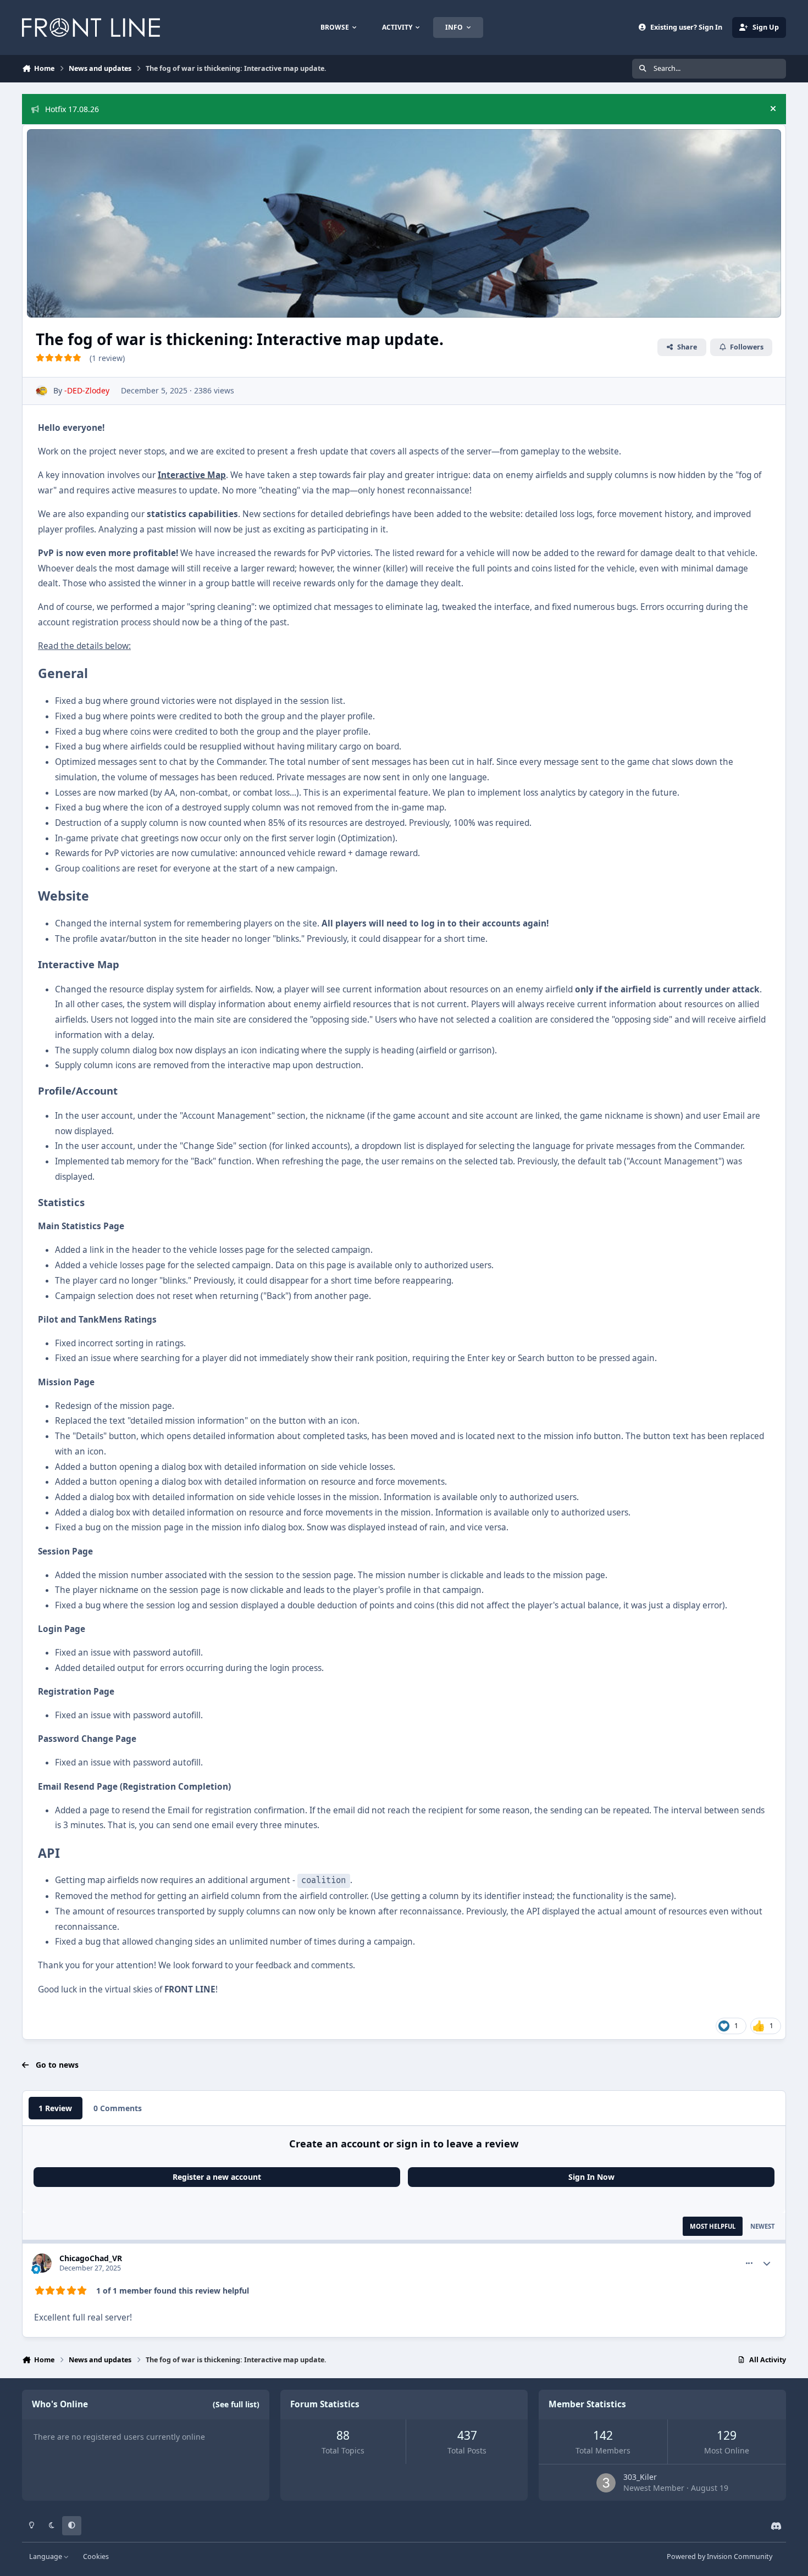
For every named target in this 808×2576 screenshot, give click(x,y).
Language (46, 2556)
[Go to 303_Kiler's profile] (606, 2483)
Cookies (96, 2556)
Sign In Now (591, 2177)
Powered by (720, 2556)
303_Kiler (640, 2477)
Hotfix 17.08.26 (72, 109)
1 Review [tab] (55, 2108)
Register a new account (217, 2177)
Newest (762, 2226)
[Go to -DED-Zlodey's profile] (41, 391)
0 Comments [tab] (118, 2108)
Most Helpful (713, 2226)
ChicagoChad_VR (91, 2258)
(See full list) (236, 2404)
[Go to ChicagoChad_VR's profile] (42, 2263)
